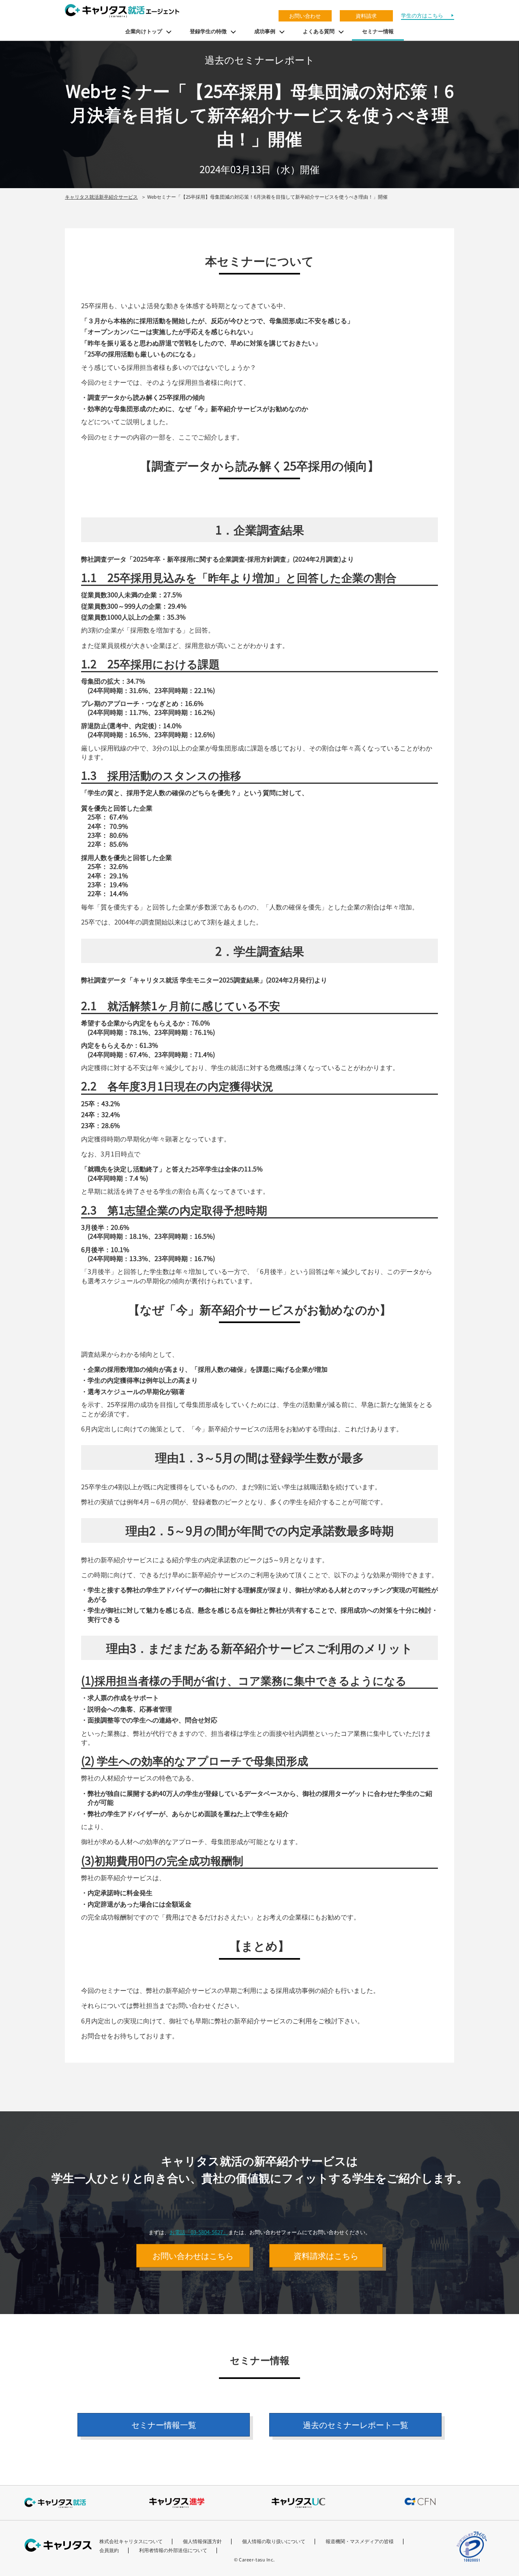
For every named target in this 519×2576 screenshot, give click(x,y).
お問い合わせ (305, 16)
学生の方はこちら (422, 15)
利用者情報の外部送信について (173, 2550)
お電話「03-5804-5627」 (199, 2232)
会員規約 (109, 2550)
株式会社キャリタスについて (131, 2541)
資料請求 (366, 16)
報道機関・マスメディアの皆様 (360, 2541)
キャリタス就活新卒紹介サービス (101, 196)
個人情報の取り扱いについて (274, 2541)
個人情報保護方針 (202, 2541)
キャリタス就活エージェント (122, 11)
